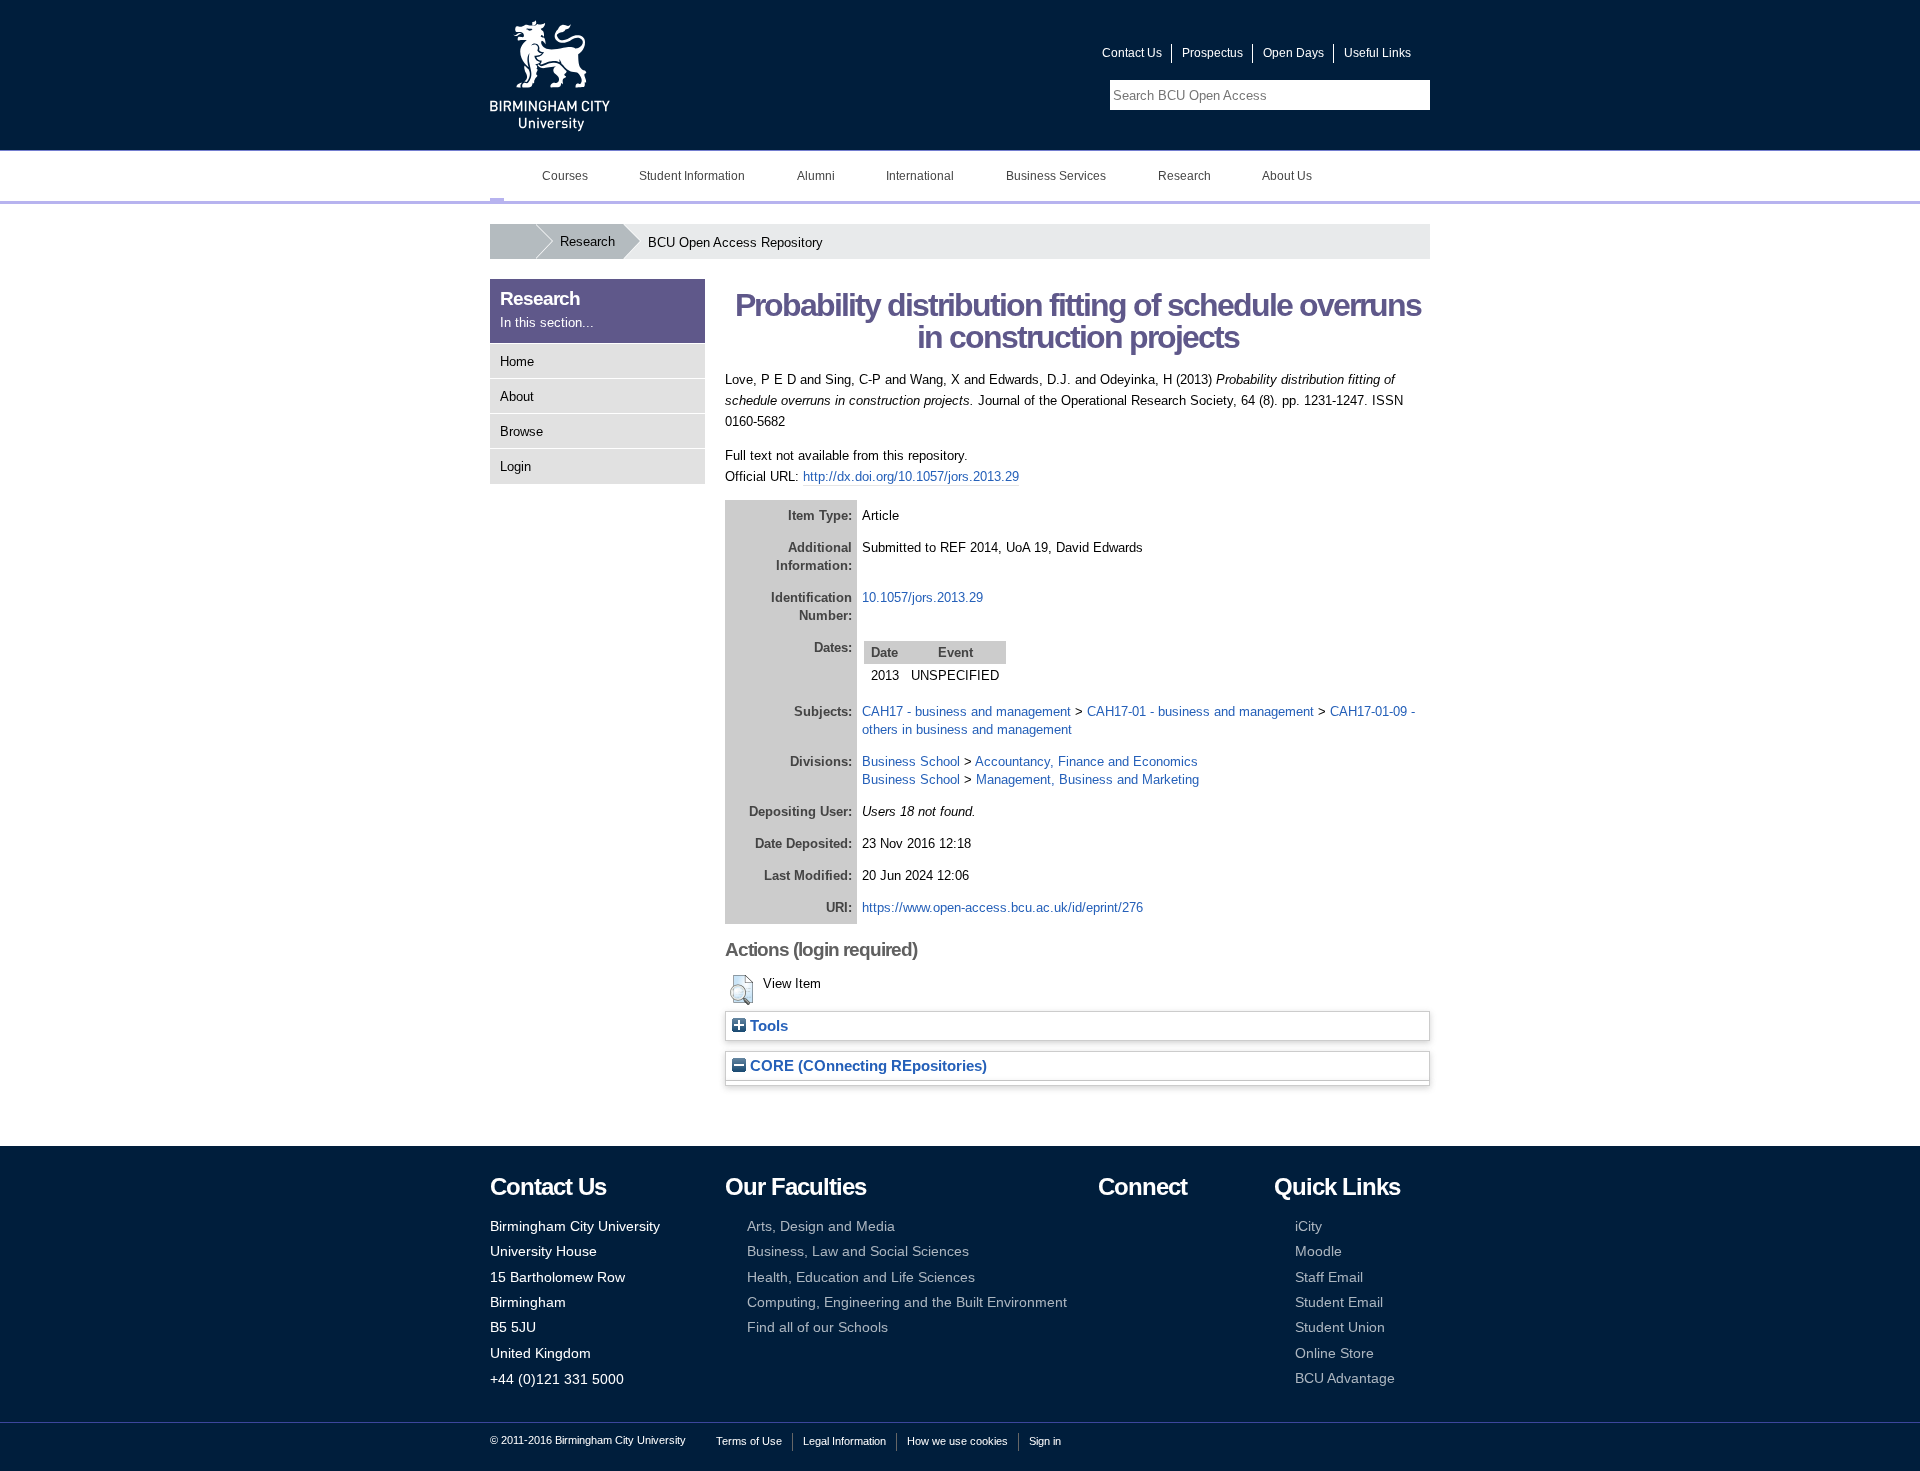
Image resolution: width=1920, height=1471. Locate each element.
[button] (741, 990)
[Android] (1137, 1302)
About (517, 396)
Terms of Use (749, 1441)
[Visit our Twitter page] (1015, 57)
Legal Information (844, 1441)
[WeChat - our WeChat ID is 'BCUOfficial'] (1137, 1277)
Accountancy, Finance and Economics (1086, 761)
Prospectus (1212, 53)
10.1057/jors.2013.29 (922, 597)
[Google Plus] (1168, 1251)
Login (515, 466)
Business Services (1056, 176)
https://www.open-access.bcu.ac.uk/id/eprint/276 (1002, 907)
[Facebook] (1107, 1226)
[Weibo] (1107, 1277)
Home (517, 361)
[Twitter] (1137, 1226)
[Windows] (1168, 1302)
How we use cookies (957, 1441)
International (920, 176)
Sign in (1045, 1441)
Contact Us (1132, 53)
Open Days (1293, 53)
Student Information (692, 176)
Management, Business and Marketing (1087, 779)
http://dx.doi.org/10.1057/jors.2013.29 (911, 476)
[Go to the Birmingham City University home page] (550, 75)
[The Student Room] (1168, 1277)
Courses (565, 176)
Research (1184, 176)
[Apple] (1107, 1302)
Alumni (816, 176)
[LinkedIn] (1107, 1251)
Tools (767, 1026)
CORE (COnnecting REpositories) (866, 1066)
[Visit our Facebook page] (991, 57)
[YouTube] (1168, 1226)
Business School (911, 761)
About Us (1287, 176)
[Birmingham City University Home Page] (497, 176)
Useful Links (1377, 53)
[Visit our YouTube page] (1039, 57)
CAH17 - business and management (966, 711)
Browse (521, 431)
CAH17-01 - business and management (1200, 711)
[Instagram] (1137, 1251)
